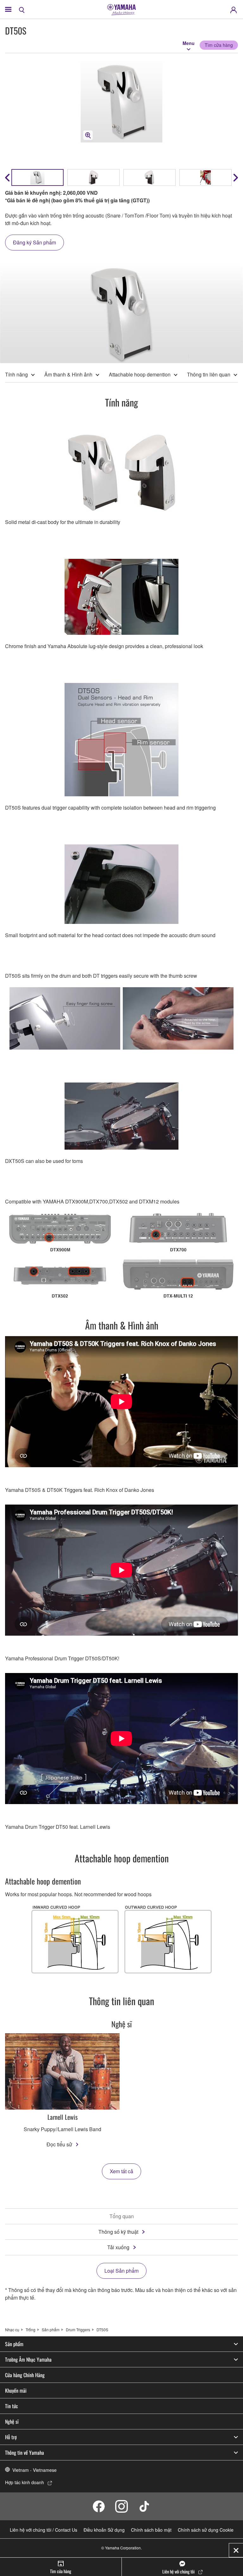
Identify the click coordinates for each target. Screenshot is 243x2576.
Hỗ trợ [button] (11, 2437)
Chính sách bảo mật (151, 2530)
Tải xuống (118, 2247)
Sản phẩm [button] (14, 2344)
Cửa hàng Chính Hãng (25, 2375)
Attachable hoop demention (140, 374)
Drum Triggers (78, 2330)
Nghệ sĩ (12, 2421)
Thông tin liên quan (209, 374)
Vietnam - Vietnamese (34, 2470)
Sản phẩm (51, 2330)
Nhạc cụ (12, 2330)
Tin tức (12, 2406)
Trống (31, 2330)
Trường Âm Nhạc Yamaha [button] (28, 2359)
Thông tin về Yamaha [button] (25, 2453)
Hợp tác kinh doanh (25, 2482)
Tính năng (16, 374)
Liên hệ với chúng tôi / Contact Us (44, 2530)
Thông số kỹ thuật (118, 2232)
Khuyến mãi (16, 2390)
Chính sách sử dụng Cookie (206, 2530)
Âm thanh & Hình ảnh (68, 374)
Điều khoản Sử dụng (104, 2530)
